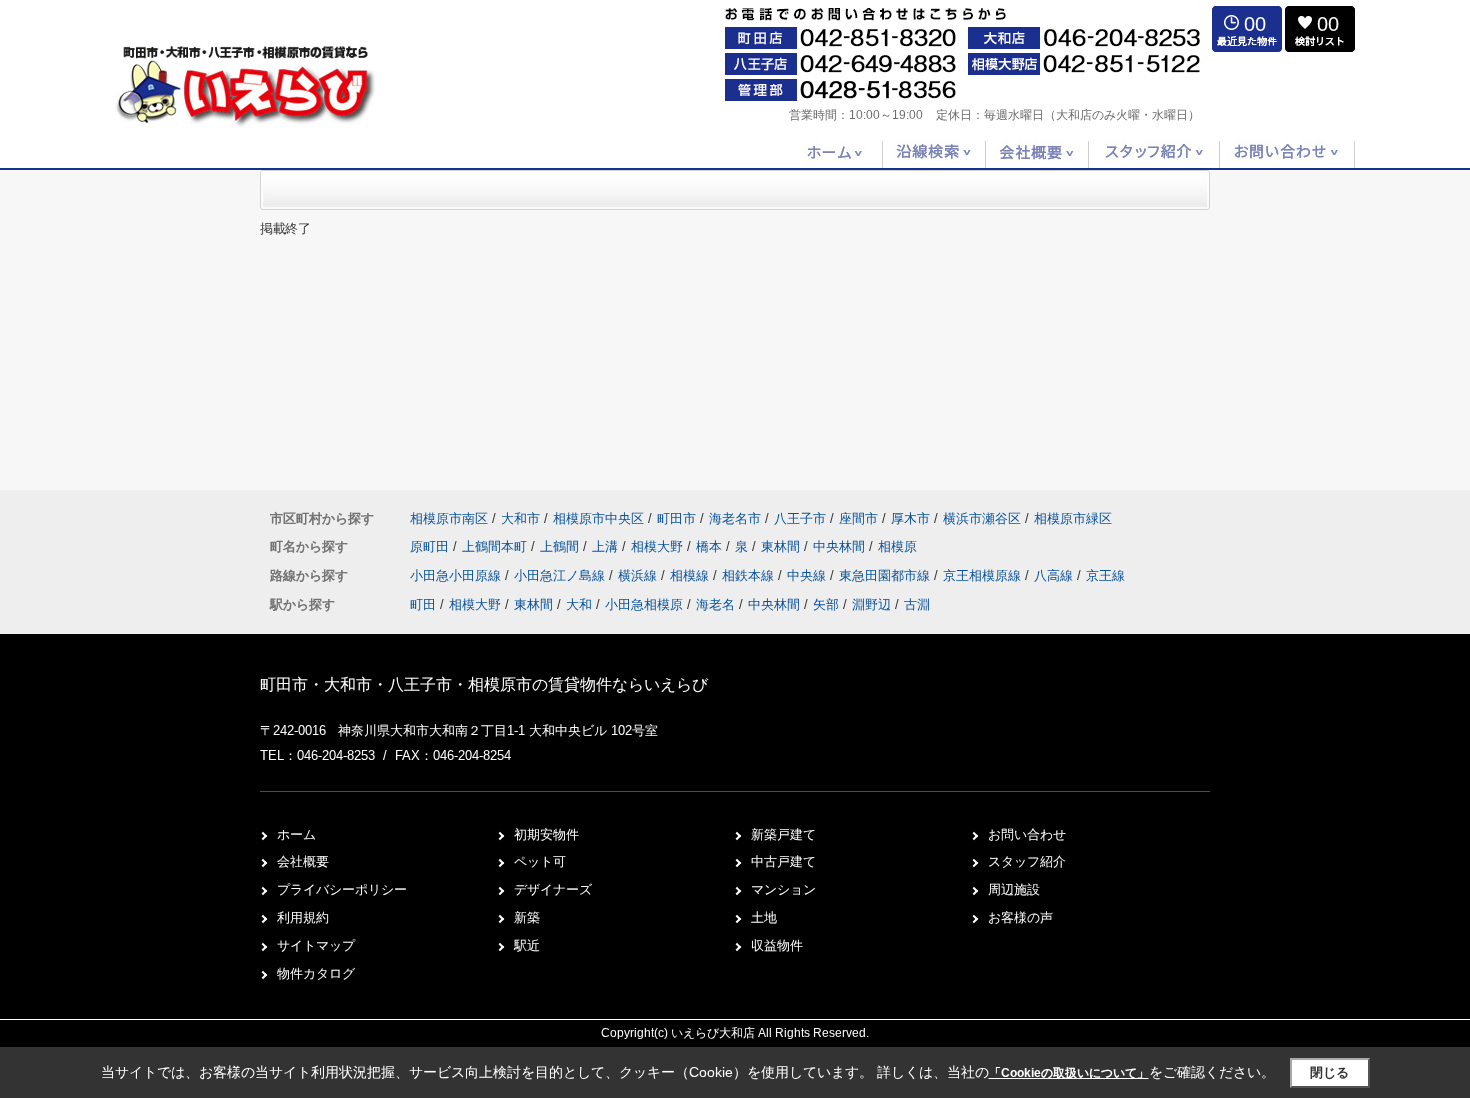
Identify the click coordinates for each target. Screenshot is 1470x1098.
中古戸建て (783, 861)
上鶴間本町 (496, 546)
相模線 (691, 575)
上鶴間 (561, 546)
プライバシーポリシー (342, 889)
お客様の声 (1020, 917)
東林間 (782, 546)
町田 (423, 604)
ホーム (296, 834)
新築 (527, 917)
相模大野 (659, 546)
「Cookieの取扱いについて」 (1069, 1073)
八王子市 (800, 518)
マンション (783, 889)
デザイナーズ (553, 889)
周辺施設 (1014, 889)
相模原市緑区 (1073, 518)
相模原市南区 (449, 518)
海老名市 (735, 518)
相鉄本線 (750, 575)
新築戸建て (783, 834)
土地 (764, 917)
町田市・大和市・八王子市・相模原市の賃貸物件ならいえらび (484, 684)
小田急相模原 (644, 604)
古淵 (917, 604)
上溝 (607, 546)
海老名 (715, 604)
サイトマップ (316, 945)
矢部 (826, 604)
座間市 (858, 518)
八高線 (1055, 575)
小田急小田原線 (457, 575)
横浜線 (639, 575)
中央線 (808, 575)
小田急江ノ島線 (561, 575)
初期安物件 (546, 834)
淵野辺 (871, 604)
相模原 (897, 546)
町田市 (676, 518)
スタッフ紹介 (1027, 861)
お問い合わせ (1027, 834)
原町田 (431, 546)
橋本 (711, 546)
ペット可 (540, 861)
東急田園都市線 (886, 575)
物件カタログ (316, 973)
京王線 (1105, 575)
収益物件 (777, 945)
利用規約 (303, 917)
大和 (579, 604)
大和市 (520, 518)
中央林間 (841, 546)
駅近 (527, 945)
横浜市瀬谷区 (982, 518)
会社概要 (303, 861)
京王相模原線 (984, 575)
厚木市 (910, 518)
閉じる (1329, 1072)
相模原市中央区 (598, 518)
